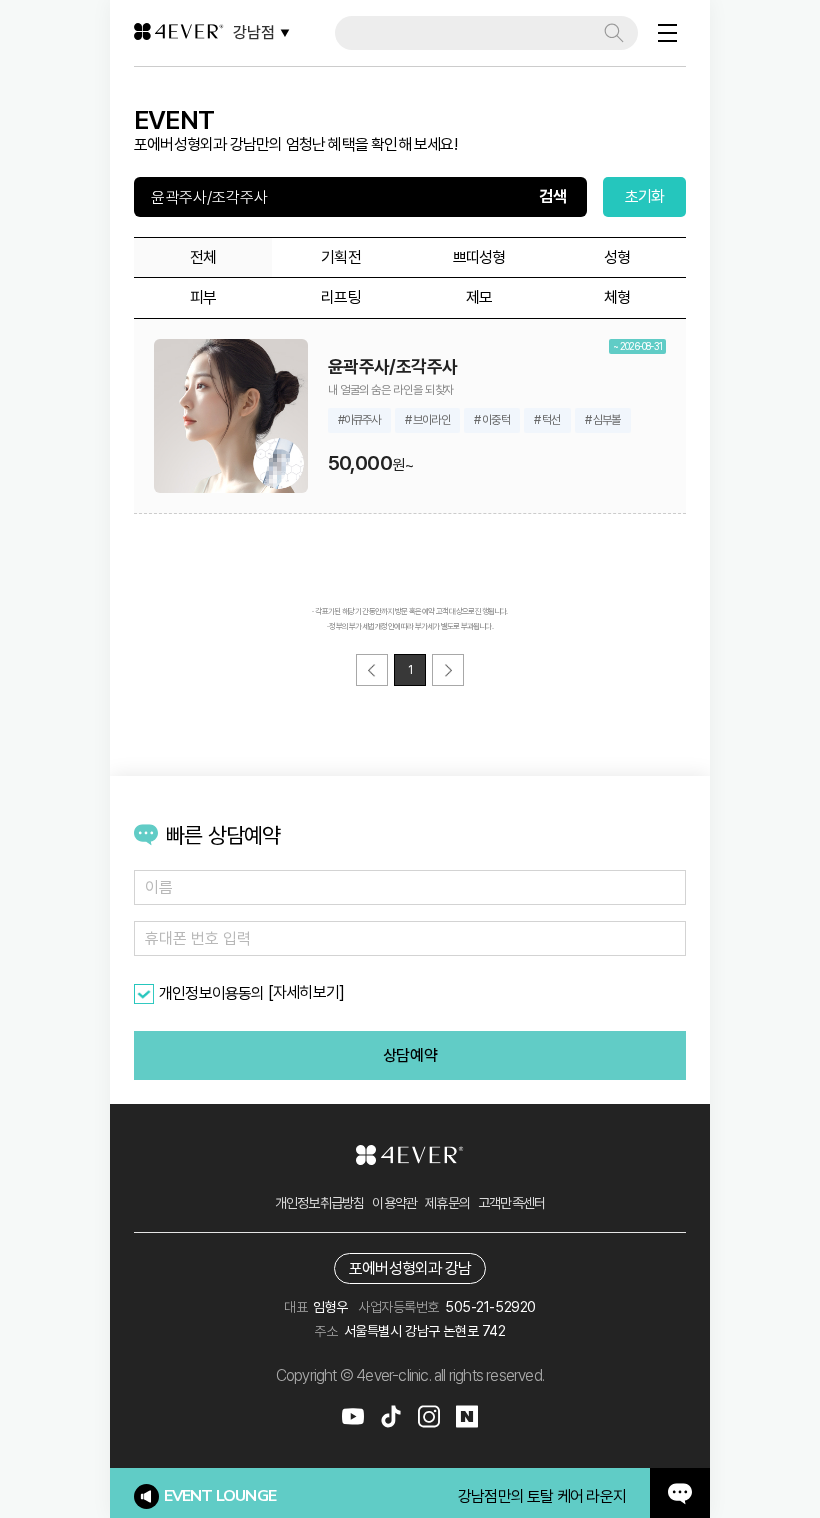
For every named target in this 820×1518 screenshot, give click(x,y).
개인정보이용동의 (212, 993)
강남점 (254, 32)
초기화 (645, 196)
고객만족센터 (511, 1203)
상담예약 (410, 1055)
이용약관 (394, 1203)
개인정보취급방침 (320, 1203)
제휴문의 (447, 1203)
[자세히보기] (306, 992)
